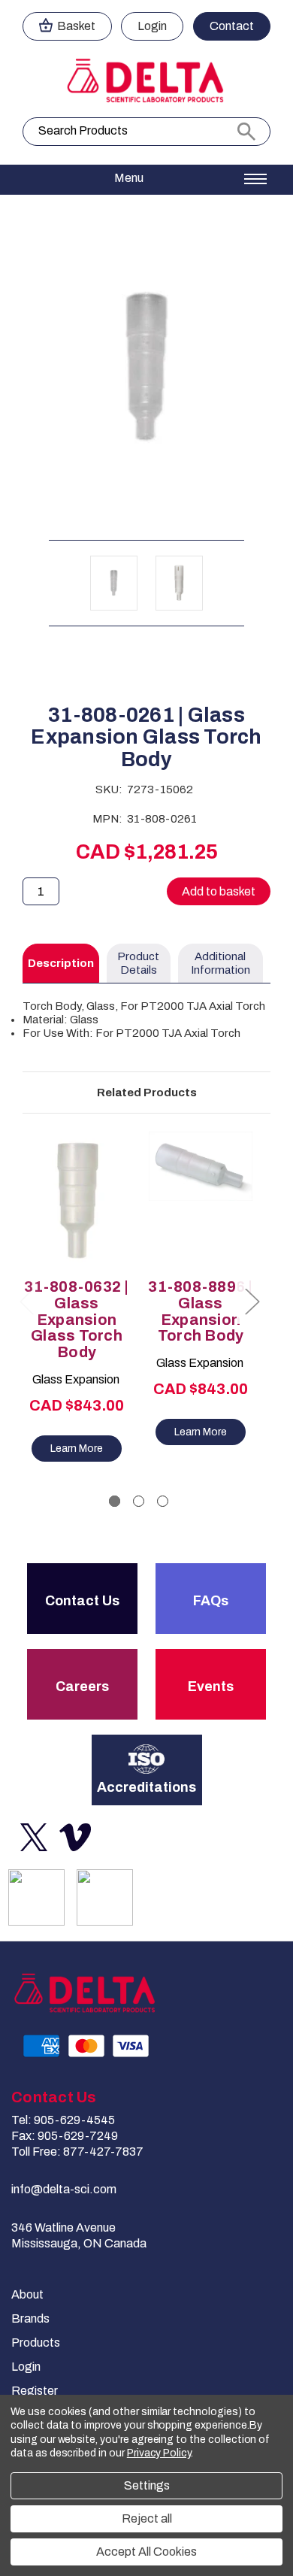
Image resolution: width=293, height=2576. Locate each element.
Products (36, 2343)
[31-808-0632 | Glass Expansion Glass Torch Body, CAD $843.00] (77, 1200)
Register (35, 2391)
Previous (26, 1300)
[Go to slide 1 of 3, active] (115, 1501)
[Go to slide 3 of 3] (163, 1501)
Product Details (138, 963)
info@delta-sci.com (64, 2189)
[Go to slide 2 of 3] (139, 1501)
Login (152, 26)
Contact (232, 26)
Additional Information (221, 963)
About (27, 2294)
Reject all (147, 2518)
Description (61, 963)
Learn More (77, 1449)
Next (252, 1300)
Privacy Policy (159, 2453)
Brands (30, 2318)
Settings (147, 2485)
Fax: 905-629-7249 (65, 2136)
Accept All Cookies (146, 2552)
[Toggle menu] (146, 180)
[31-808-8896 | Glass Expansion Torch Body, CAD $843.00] (201, 1200)
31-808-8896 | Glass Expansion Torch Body (200, 1311)
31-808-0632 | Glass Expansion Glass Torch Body (76, 1320)
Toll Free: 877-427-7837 (77, 2152)
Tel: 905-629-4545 (63, 2120)
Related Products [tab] (147, 1093)
